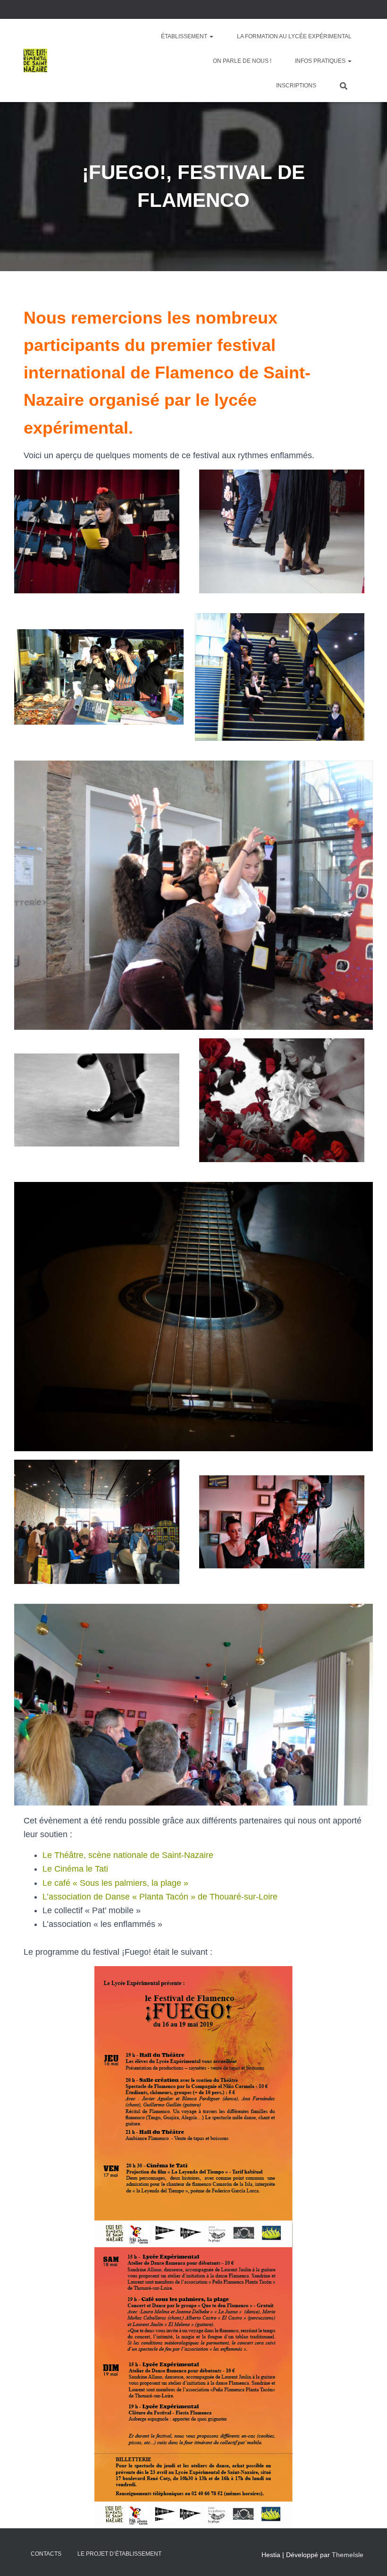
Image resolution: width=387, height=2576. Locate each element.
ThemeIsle (348, 2555)
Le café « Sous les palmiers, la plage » (115, 1883)
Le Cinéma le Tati (75, 1869)
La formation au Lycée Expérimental (294, 36)
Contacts (46, 2554)
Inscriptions (296, 86)
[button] (211, 36)
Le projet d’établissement (119, 2554)
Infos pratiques (321, 61)
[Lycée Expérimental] (35, 60)
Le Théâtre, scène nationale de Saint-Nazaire (128, 1855)
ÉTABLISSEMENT (185, 36)
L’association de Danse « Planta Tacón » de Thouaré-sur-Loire (160, 1897)
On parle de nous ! (242, 61)
